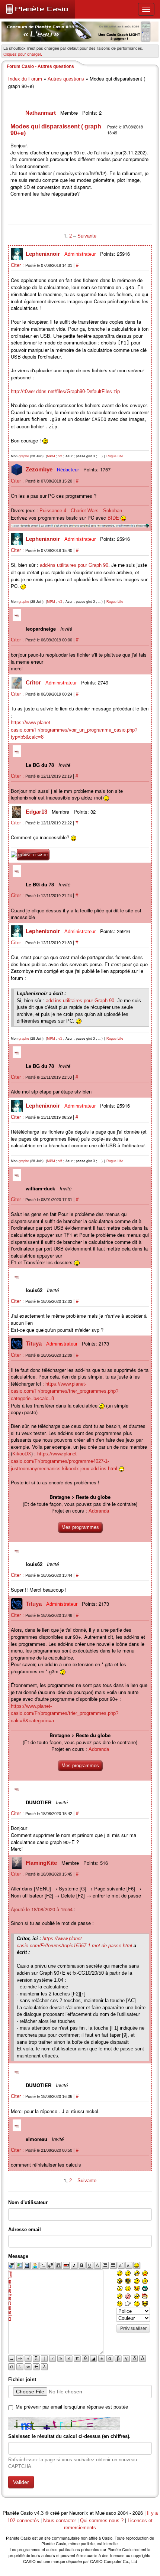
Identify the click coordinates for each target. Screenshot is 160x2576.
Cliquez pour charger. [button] (23, 54)
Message (18, 2256)
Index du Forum (25, 79)
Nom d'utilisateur (28, 2202)
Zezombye (40, 469)
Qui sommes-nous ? (102, 2521)
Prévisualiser (133, 2328)
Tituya (34, 1343)
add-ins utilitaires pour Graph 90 (74, 565)
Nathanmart (41, 113)
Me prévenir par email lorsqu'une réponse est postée (72, 2407)
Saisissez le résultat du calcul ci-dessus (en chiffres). (69, 2436)
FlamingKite (42, 1863)
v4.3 (39, 2513)
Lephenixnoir (44, 254)
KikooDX (22, 1454)
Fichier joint (22, 2379)
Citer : (18, 265)
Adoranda (99, 1511)
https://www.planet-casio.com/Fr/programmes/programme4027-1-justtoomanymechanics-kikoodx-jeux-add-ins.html (64, 1461)
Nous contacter (60, 2521)
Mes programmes (80, 1527)
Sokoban (113, 511)
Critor (34, 682)
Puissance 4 (53, 511)
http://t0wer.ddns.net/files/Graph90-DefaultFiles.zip (65, 391)
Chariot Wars (85, 511)
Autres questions (66, 79)
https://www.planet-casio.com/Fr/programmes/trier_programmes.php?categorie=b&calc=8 (65, 1391)
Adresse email (25, 2230)
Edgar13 (37, 812)
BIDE (113, 518)
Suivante (87, 236)
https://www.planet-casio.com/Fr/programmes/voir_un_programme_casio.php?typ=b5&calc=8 (74, 730)
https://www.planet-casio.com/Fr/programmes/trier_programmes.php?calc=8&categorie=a (65, 1713)
